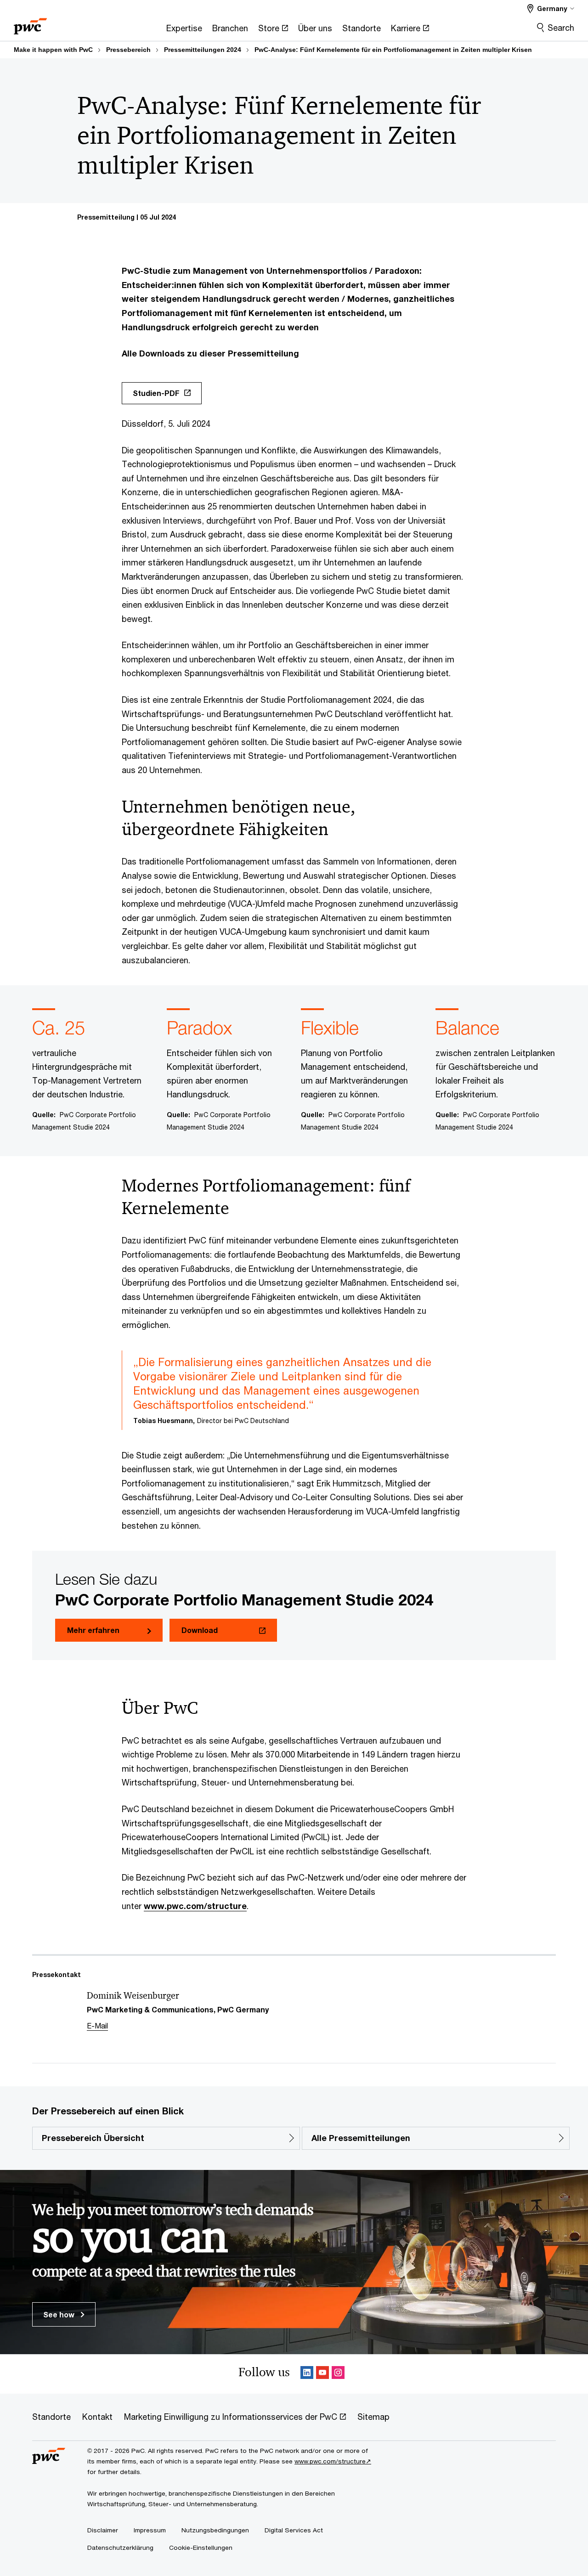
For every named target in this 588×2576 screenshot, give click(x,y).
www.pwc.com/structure (195, 1906)
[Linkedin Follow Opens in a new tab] (307, 2374)
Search (561, 28)
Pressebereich (128, 50)
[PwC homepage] (30, 23)
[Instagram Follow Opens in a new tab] (338, 2374)
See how (60, 2314)
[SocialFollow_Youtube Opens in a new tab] (322, 2374)
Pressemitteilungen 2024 (203, 50)
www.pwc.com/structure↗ (333, 2461)
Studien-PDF (156, 393)
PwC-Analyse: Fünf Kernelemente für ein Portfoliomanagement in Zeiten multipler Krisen (393, 50)
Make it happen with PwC (53, 50)
